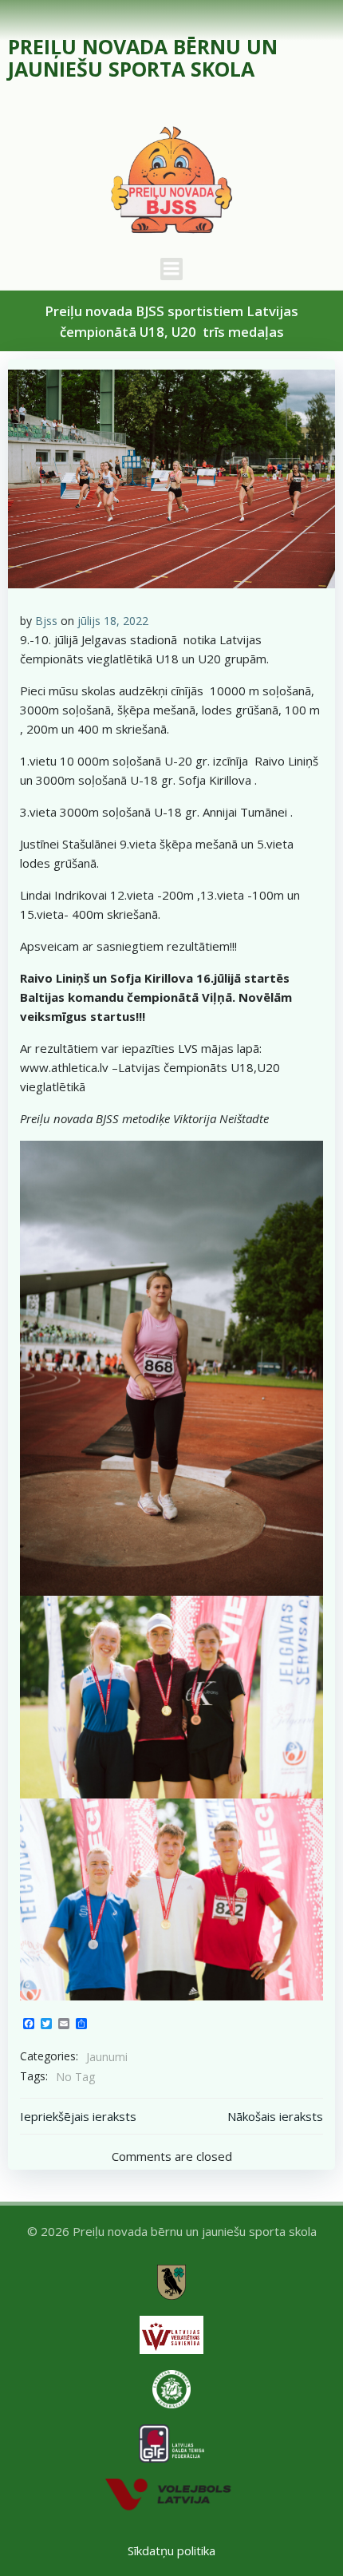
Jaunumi (107, 2057)
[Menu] (171, 269)
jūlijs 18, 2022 (113, 621)
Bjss (46, 621)
